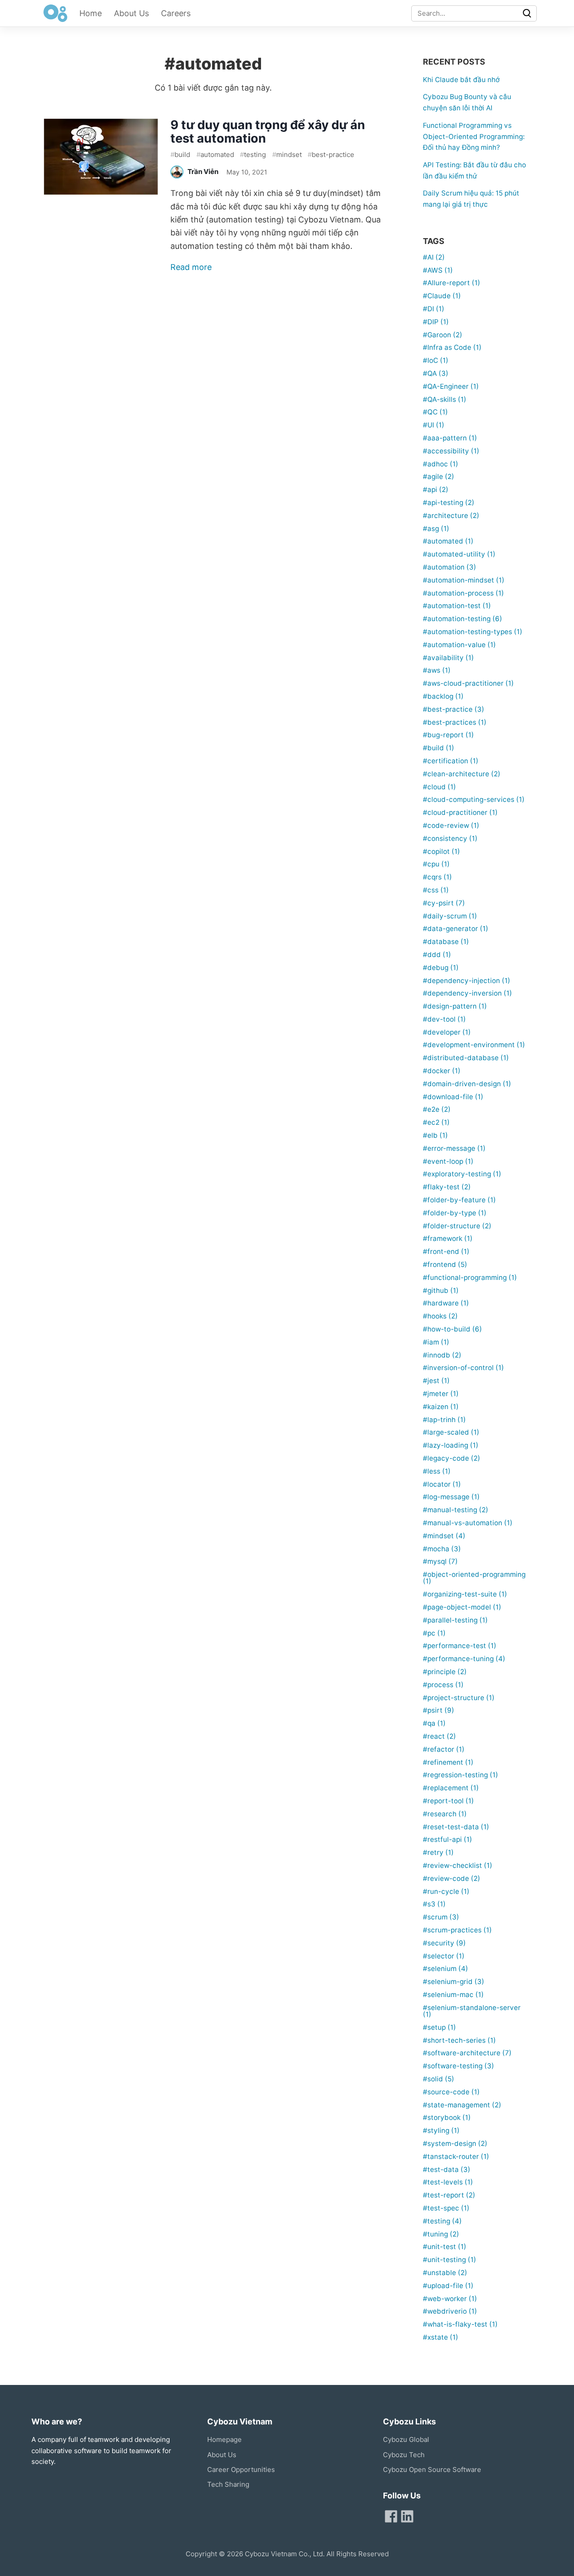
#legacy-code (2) (452, 1458)
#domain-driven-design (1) (467, 1084)
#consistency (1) (450, 838)
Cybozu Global (406, 2439)
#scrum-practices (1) (457, 1930)
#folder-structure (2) (457, 1226)
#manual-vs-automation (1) (468, 1523)
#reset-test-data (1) (456, 1827)
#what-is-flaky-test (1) (460, 2324)
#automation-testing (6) (463, 619)
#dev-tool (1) (444, 1019)
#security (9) (444, 1943)
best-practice (331, 154)
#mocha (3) (442, 1549)
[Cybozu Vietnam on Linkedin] (407, 2516)
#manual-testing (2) (456, 1510)
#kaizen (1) (441, 1407)
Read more (191, 267)
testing (253, 154)
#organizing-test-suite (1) (465, 1594)
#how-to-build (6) (452, 1329)
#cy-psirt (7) (444, 903)
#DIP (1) (436, 322)
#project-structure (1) (459, 1698)
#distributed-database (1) (466, 1058)
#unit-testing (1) (450, 2260)
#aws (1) (437, 670)
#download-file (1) (453, 1097)
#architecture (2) (451, 516)
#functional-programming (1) (470, 1277)
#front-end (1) (446, 1251)
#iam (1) (436, 1342)
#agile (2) (439, 476)
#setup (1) (439, 2027)
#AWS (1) (438, 270)
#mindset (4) (444, 1536)
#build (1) (439, 748)
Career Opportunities (241, 2469)
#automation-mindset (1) (464, 580)
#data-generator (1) (456, 929)
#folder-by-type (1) (455, 1213)
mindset (287, 154)
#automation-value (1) (459, 645)
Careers (176, 13)
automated (215, 154)
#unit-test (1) (445, 2247)
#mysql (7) (440, 1561)
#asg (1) (436, 529)
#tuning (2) (441, 2234)
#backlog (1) (443, 696)
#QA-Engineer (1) (451, 386)
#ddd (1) (437, 955)
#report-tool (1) (448, 1801)
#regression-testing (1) (461, 1775)
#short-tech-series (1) (459, 2040)
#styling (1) (441, 2130)
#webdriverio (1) (450, 2311)
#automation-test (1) (457, 606)
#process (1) (443, 1685)
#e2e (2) (437, 1109)
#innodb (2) (442, 1355)
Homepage (224, 2439)
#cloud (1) (439, 787)
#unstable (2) (445, 2273)
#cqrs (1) (437, 877)
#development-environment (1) (474, 1045)
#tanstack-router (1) (456, 2156)
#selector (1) (444, 1956)
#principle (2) (445, 1672)
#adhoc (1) (441, 464)
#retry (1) (438, 1852)
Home (91, 13)
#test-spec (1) (446, 2208)
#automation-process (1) (463, 593)
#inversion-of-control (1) (463, 1368)
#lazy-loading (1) (451, 1445)
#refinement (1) (448, 1762)
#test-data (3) (447, 2169)
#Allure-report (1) (452, 283)
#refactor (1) (444, 1749)
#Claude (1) (442, 296)
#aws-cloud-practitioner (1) (468, 683)
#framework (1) (448, 1238)
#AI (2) (434, 257)
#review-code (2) (452, 1878)
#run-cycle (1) (446, 1891)
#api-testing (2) (449, 503)
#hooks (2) (440, 1316)
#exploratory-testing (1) (462, 1174)
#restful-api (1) (448, 1839)
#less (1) (437, 1471)
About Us (131, 13)
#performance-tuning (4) (464, 1659)
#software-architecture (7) (467, 2053)
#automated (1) (448, 541)
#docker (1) (442, 1071)
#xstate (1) (441, 2337)
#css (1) (436, 890)
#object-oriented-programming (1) (474, 1578)
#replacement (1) (451, 1788)
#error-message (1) (454, 1148)
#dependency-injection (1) (467, 981)
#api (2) (436, 490)
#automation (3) (450, 567)
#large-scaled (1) (451, 1432)
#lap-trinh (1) (444, 1420)
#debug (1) (441, 968)
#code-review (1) (451, 825)
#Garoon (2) (443, 335)
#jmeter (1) (441, 1394)
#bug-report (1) (448, 735)
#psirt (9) (439, 1710)
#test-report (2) (449, 2195)
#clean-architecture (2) (462, 774)
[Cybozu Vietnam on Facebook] (391, 2516)
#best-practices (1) (455, 722)
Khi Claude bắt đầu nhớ (461, 80)
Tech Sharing (228, 2484)
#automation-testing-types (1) (473, 632)
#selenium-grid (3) (454, 1982)
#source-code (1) (451, 2092)
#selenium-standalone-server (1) (472, 2011)
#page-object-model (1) (462, 1607)
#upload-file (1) (448, 2286)
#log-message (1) (451, 1497)
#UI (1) (434, 425)
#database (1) (446, 942)
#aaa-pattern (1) (450, 438)
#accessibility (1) (451, 451)
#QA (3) (436, 373)
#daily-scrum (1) (450, 916)
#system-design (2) (455, 2143)
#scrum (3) (441, 1917)
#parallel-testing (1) (455, 1620)
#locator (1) (442, 1484)
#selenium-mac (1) (453, 1995)
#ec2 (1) (436, 1122)
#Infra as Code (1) (452, 347)
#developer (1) (447, 1032)
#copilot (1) (441, 851)
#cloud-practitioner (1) (460, 812)
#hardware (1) (446, 1303)
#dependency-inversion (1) (467, 993)
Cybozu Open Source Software (432, 2469)
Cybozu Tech (404, 2455)
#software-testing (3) (459, 2066)
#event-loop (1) (448, 1161)
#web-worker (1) (450, 2299)
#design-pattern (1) (455, 1006)
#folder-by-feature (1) (459, 1200)
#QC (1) (435, 412)
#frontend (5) (445, 1264)
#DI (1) (434, 309)
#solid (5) (439, 2079)
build (180, 154)
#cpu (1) (436, 864)
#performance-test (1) (460, 1646)
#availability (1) (448, 658)
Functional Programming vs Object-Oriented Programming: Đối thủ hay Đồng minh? (474, 137)
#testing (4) (442, 2221)
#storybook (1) (447, 2117)
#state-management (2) (462, 2105)
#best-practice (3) (454, 709)
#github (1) (441, 1290)
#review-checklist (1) (458, 1865)
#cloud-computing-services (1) (474, 799)
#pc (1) (434, 1633)
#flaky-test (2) (447, 1187)
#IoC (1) (436, 360)
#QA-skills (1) (445, 399)
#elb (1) (435, 1135)
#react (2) (439, 1736)
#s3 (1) (434, 1904)
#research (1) (445, 1814)
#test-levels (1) (448, 2182)
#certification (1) (451, 761)
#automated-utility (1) (459, 554)
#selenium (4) (446, 1969)
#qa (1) (434, 1723)
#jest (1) (436, 1381)
